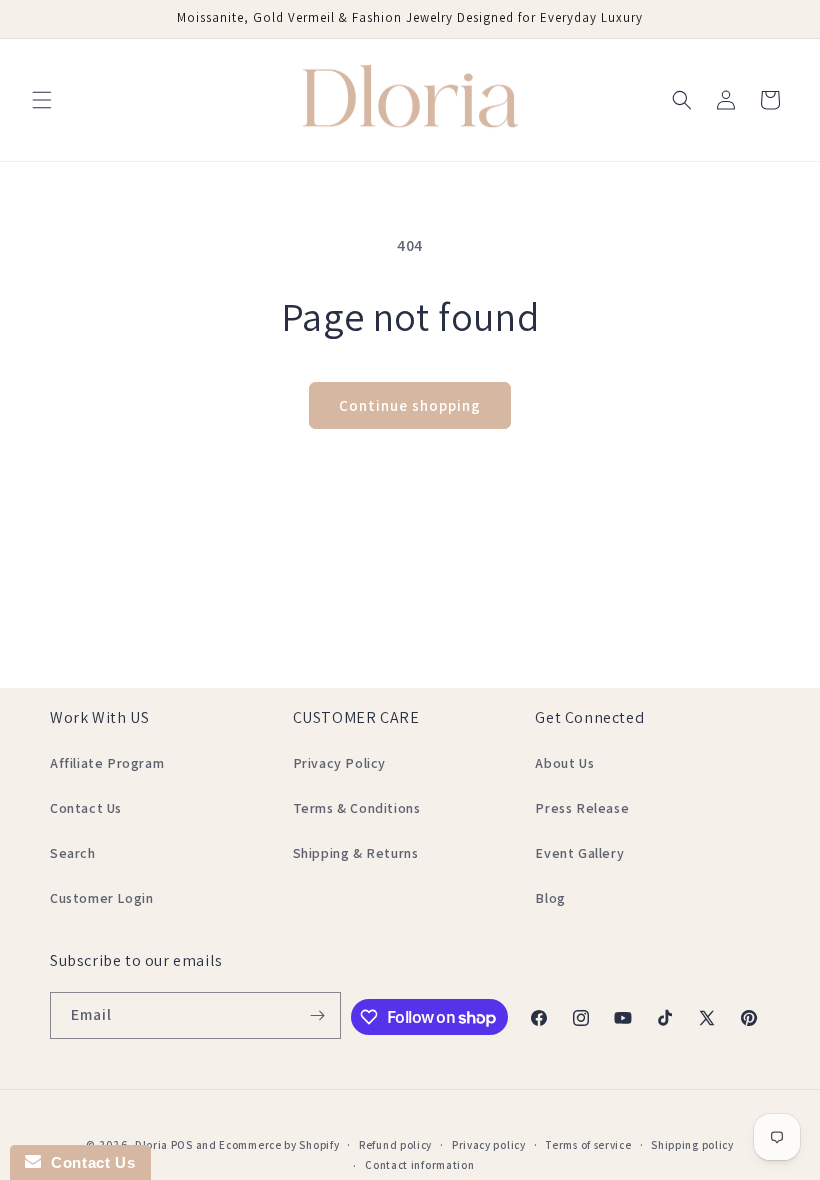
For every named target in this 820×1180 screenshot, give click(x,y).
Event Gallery (579, 853)
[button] (42, 100)
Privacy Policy (339, 763)
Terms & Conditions (357, 808)
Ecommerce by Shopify (279, 1145)
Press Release (582, 808)
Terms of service (588, 1145)
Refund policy (395, 1145)
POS (182, 1145)
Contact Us (86, 808)
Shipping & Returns (356, 853)
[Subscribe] (318, 1015)
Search (73, 853)
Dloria (151, 1145)
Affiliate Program (107, 763)
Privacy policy (489, 1145)
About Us (564, 763)
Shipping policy (692, 1145)
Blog (550, 898)
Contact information (419, 1165)
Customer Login (101, 898)
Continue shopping (410, 405)
